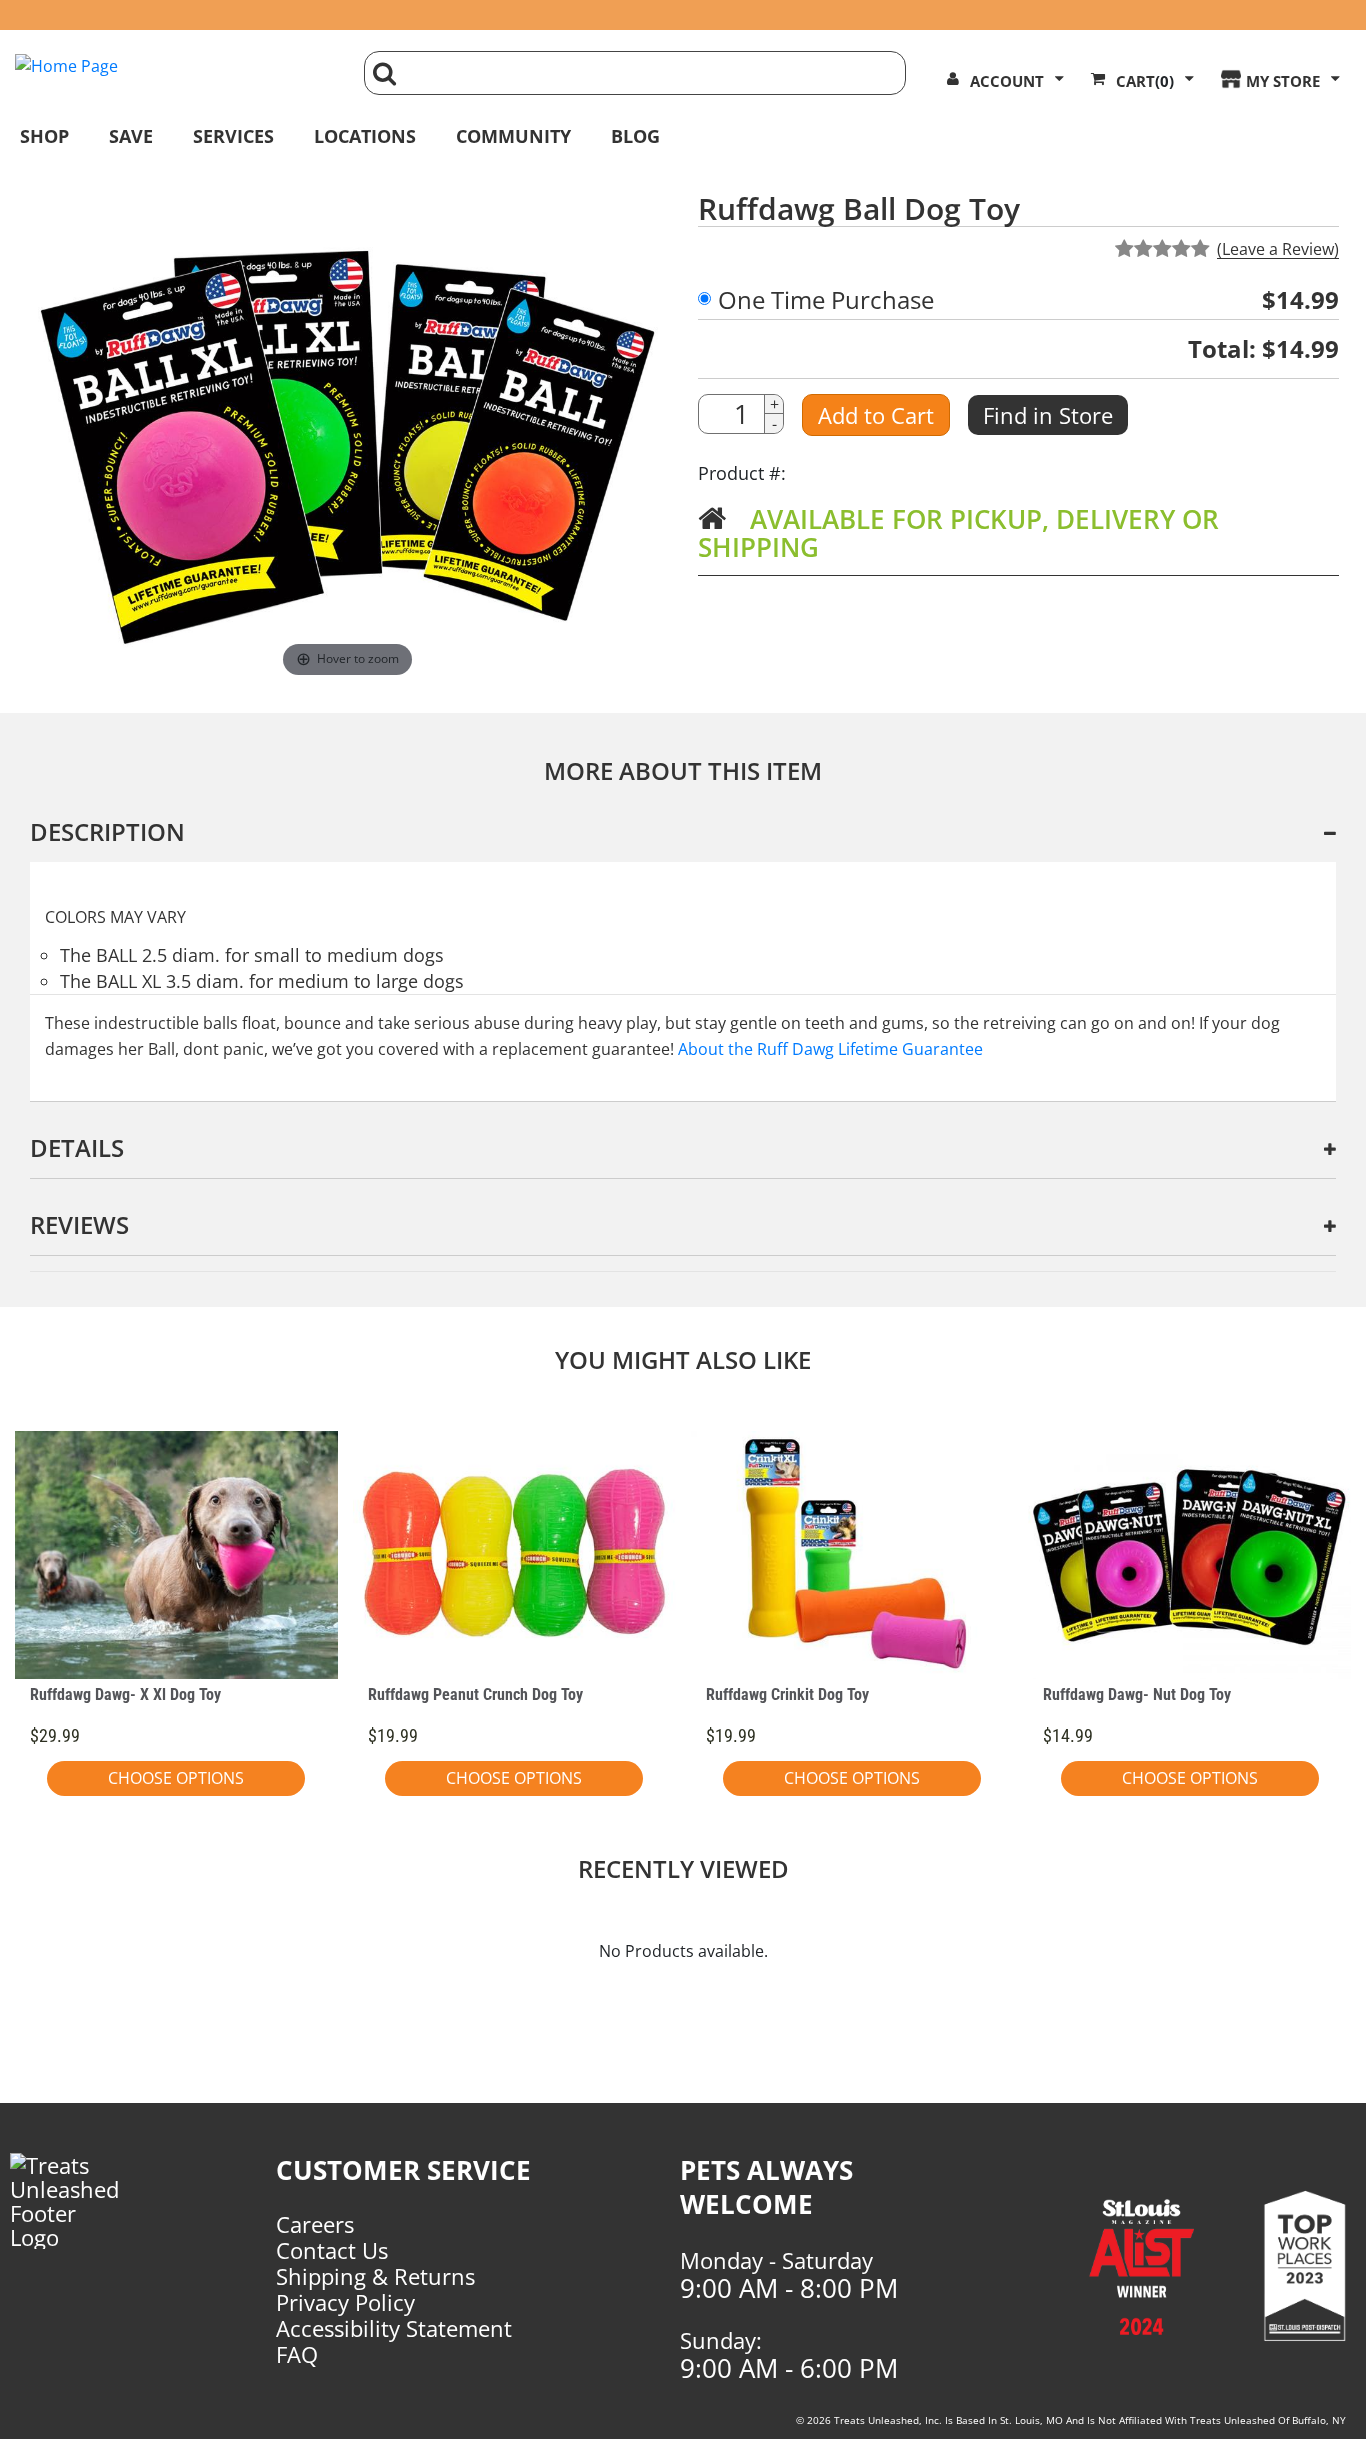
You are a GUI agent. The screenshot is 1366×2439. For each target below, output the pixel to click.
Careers (315, 2224)
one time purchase (826, 300)
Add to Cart (876, 415)
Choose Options (176, 1778)
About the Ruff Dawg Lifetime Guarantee (830, 1049)
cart (1145, 81)
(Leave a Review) (1278, 249)
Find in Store (1048, 415)
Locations (365, 136)
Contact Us (332, 2250)
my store (1283, 81)
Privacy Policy (345, 2302)
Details (77, 1147)
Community (513, 136)
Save (131, 136)
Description (107, 831)
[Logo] (77, 2201)
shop (44, 136)
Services (233, 136)
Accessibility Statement (394, 2328)
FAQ (297, 2354)
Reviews (79, 1224)
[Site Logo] (174, 66)
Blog (635, 136)
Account (1007, 81)
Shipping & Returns (375, 2276)
